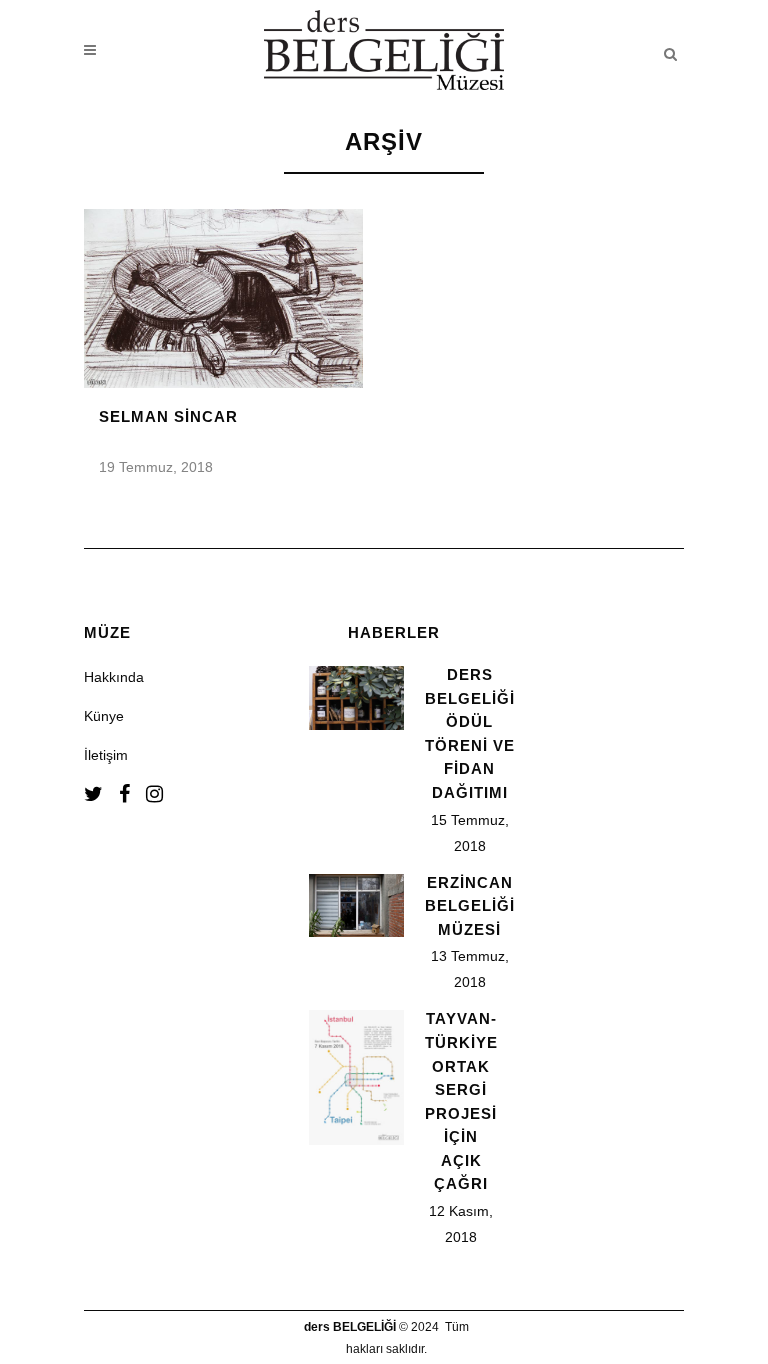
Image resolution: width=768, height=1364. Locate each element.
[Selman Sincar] (223, 298)
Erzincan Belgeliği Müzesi (470, 906)
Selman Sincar (168, 416)
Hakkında (114, 677)
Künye (104, 716)
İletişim (106, 755)
